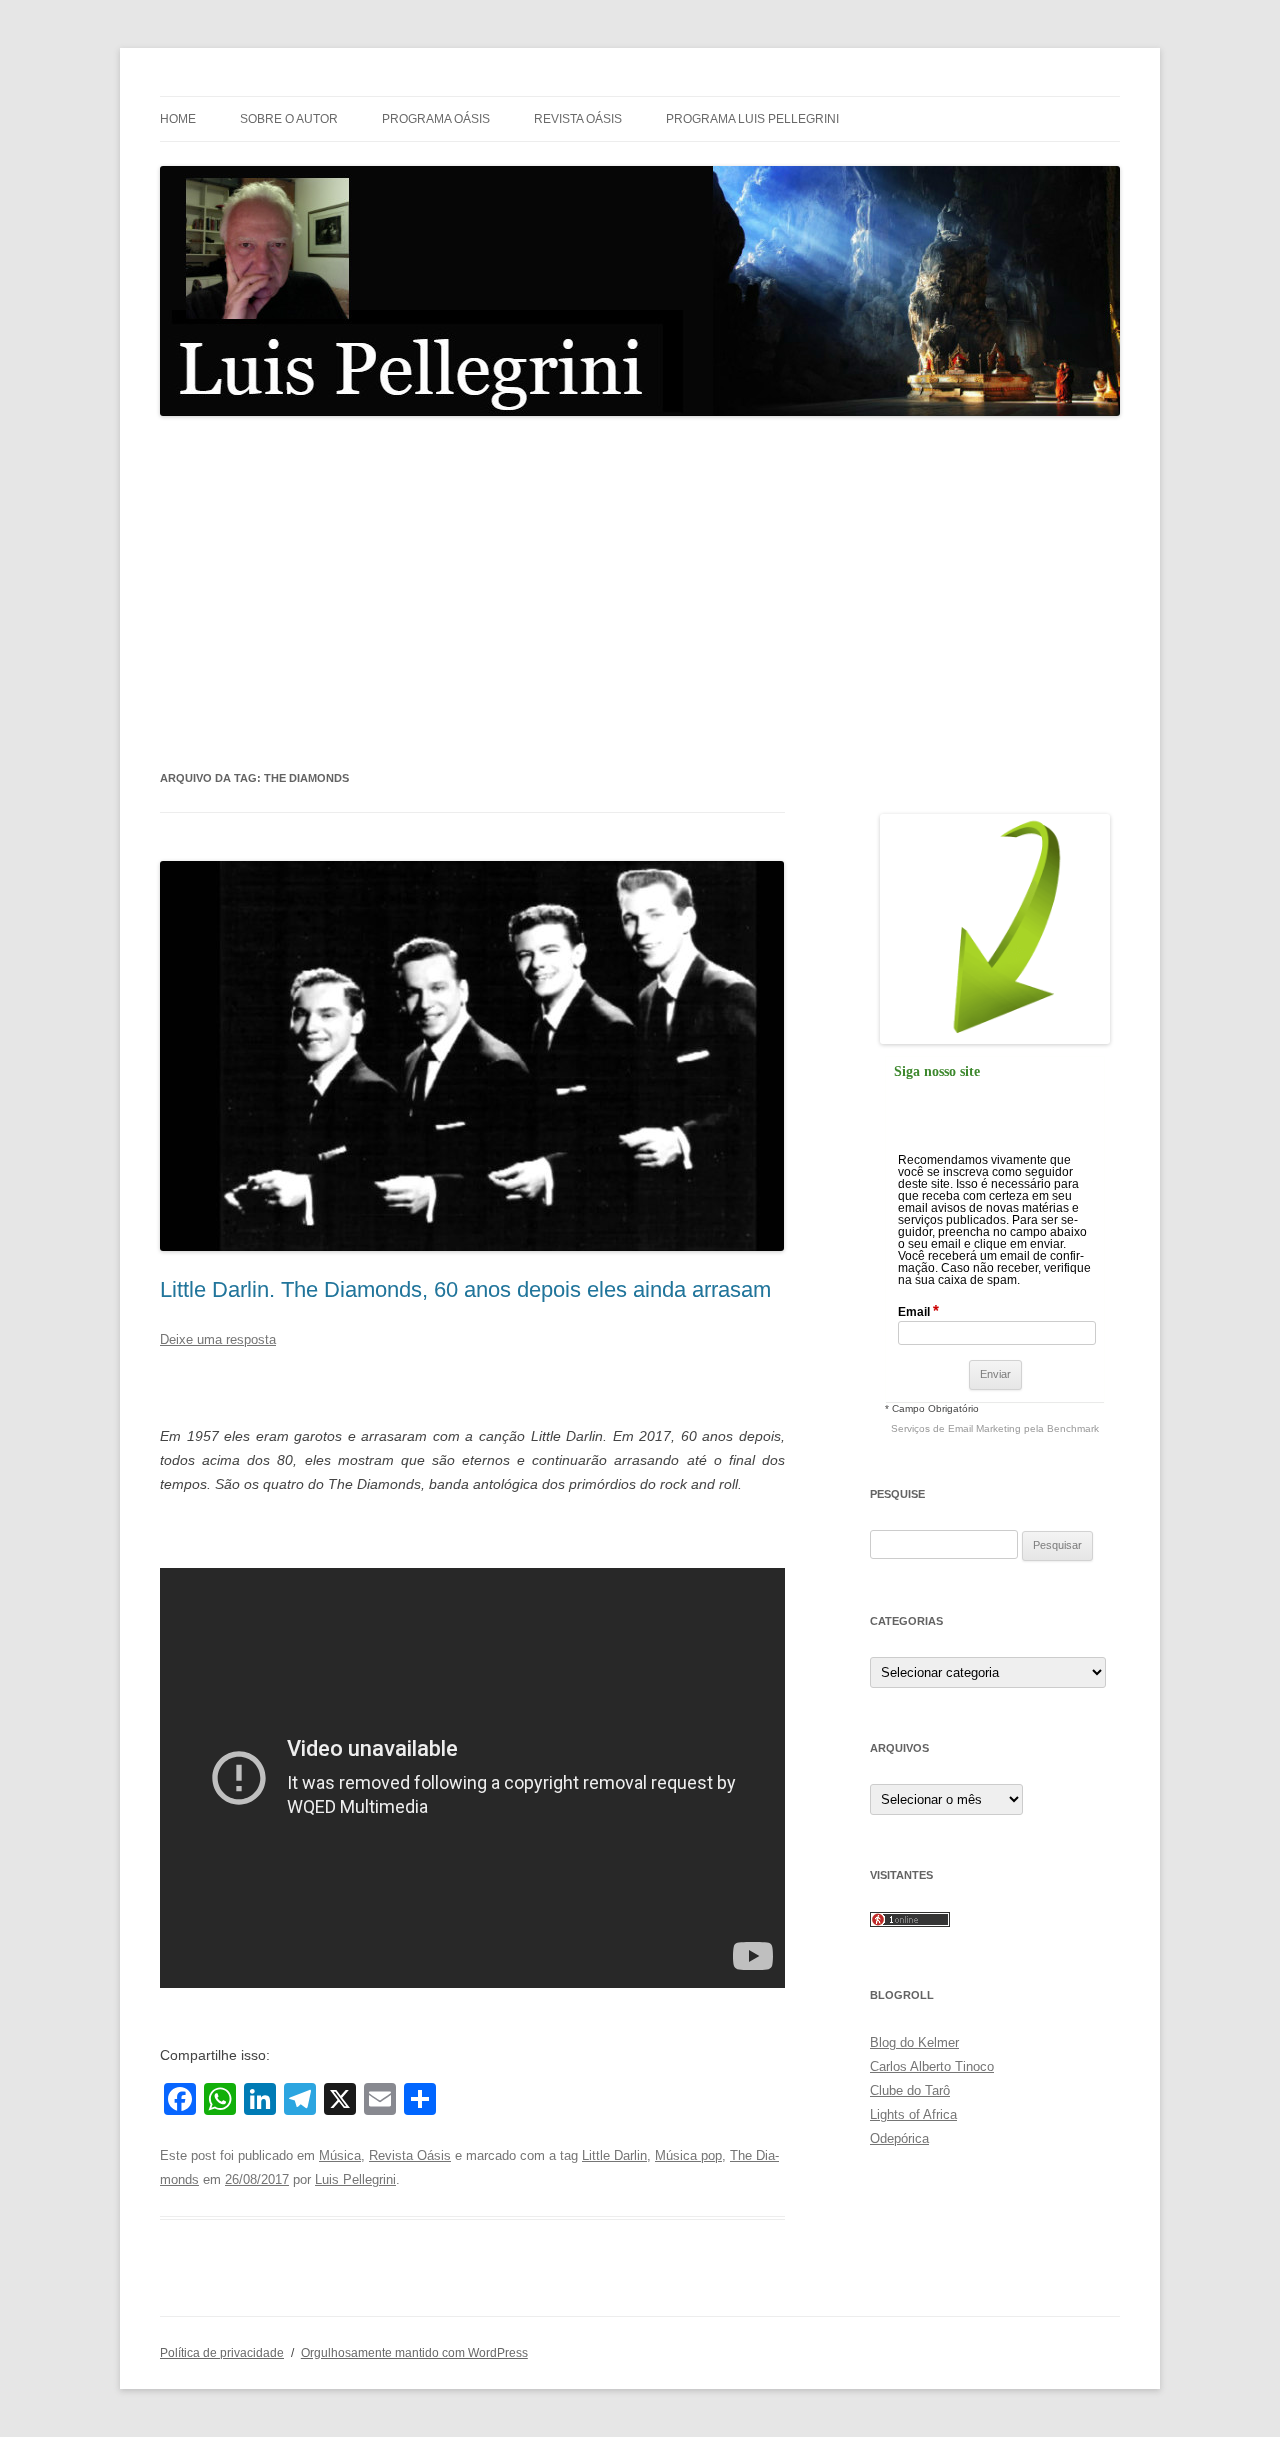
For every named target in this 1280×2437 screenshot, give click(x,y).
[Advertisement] (640, 592)
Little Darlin (614, 2155)
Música (340, 2155)
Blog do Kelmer (914, 2042)
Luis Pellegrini (355, 2179)
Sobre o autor (289, 119)
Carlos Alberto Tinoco (932, 2066)
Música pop (688, 2155)
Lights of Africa (913, 2114)
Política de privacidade (222, 2353)
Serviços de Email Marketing (956, 1428)
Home (178, 119)
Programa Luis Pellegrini (752, 119)
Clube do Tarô (910, 2090)
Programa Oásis (436, 119)
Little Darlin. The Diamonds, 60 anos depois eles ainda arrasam (465, 1289)
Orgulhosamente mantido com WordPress (414, 2353)
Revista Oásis (578, 119)
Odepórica (899, 2138)
